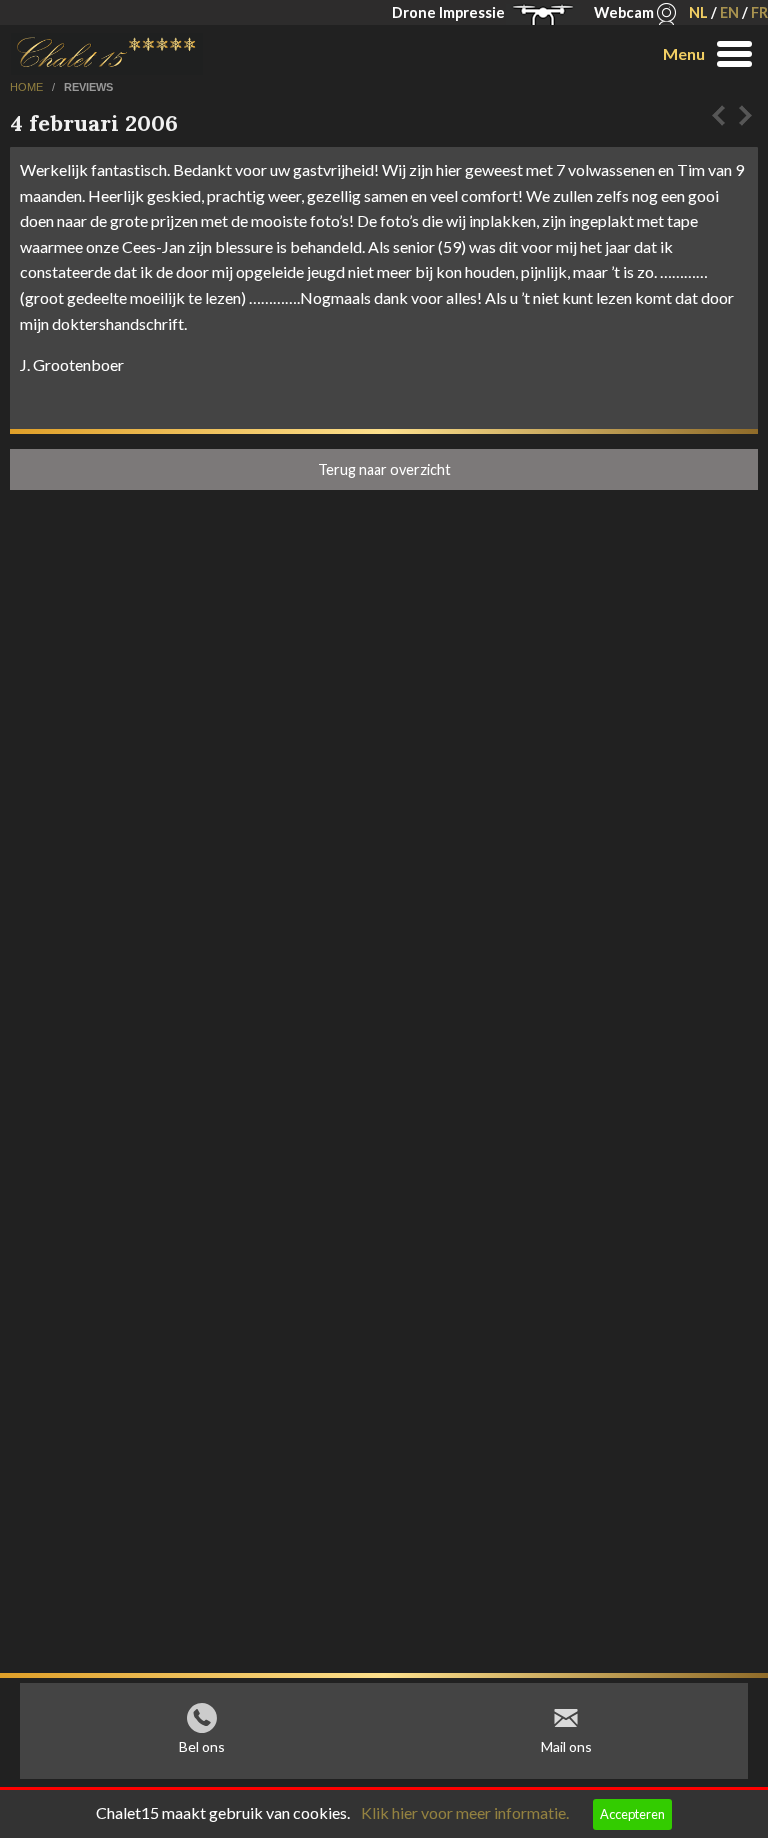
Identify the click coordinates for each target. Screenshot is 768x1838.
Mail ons (566, 1746)
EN (729, 12)
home (28, 87)
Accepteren (632, 1814)
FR (759, 12)
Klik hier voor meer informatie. (465, 1812)
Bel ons (202, 1746)
